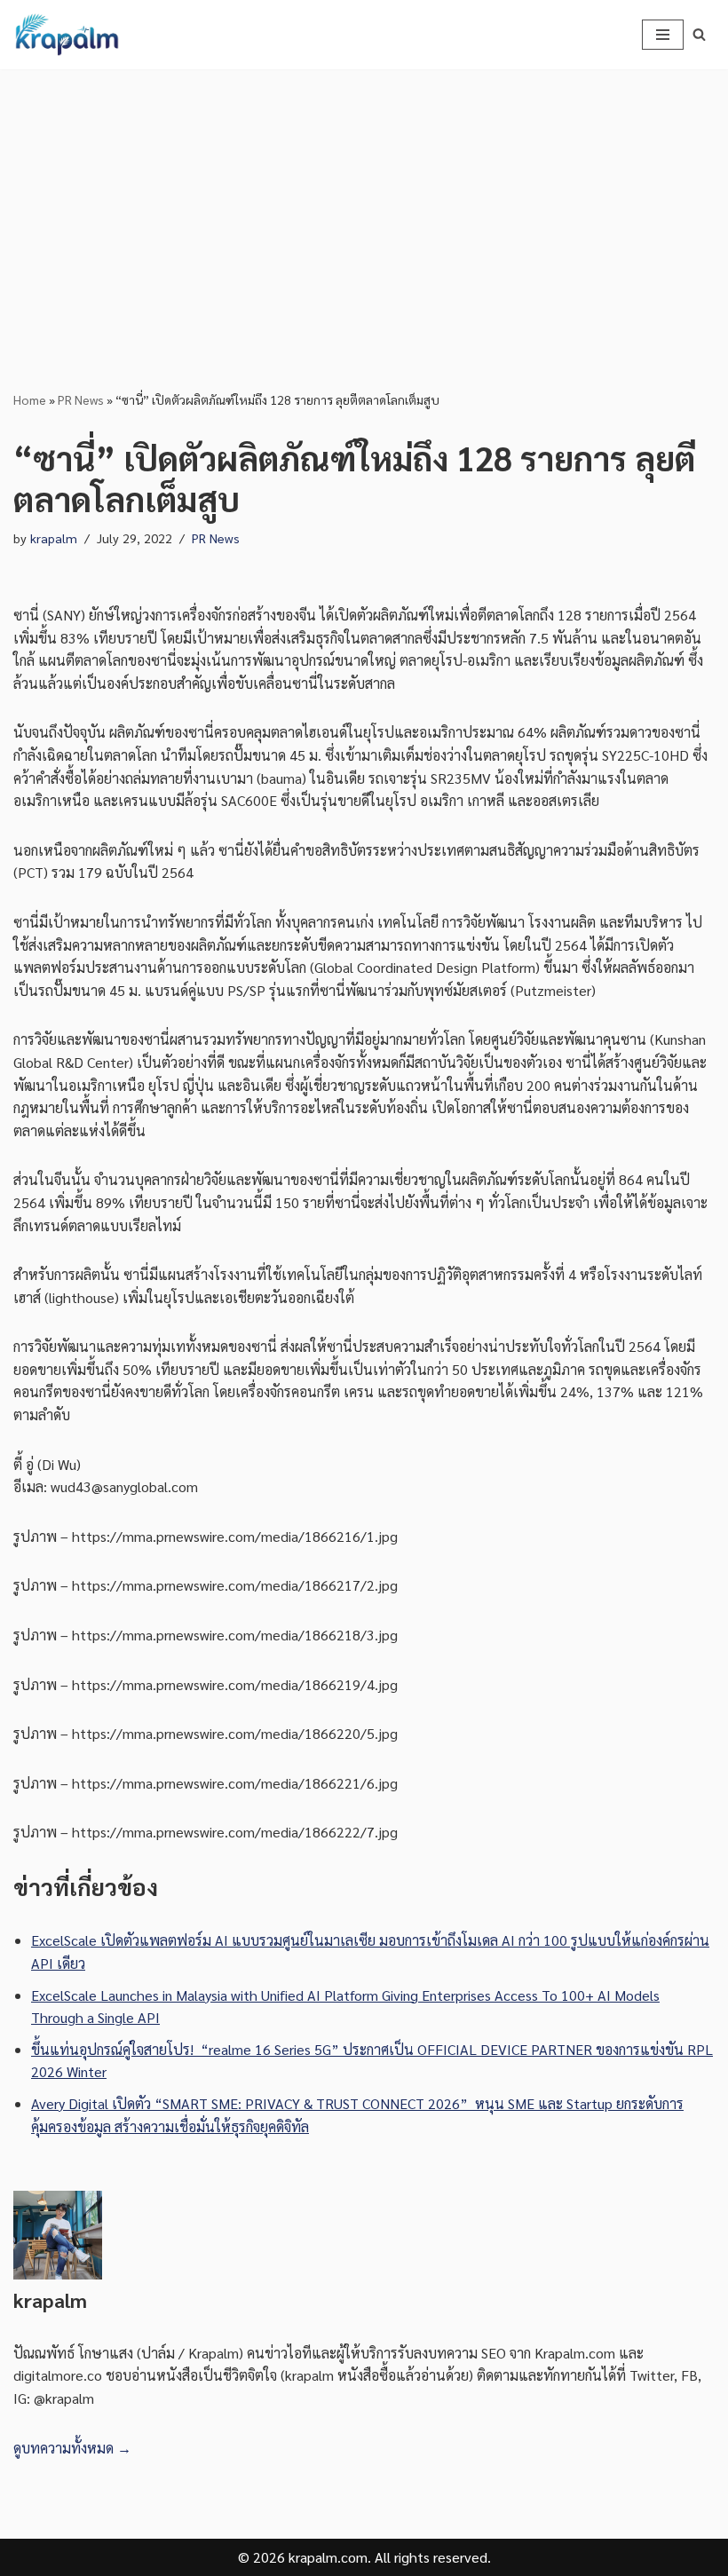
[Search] (699, 34)
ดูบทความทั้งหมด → (72, 2448)
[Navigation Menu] (663, 35)
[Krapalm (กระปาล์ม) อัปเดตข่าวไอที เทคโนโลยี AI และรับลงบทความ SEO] (67, 35)
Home (30, 399)
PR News (81, 399)
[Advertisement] (364, 202)
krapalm (54, 538)
